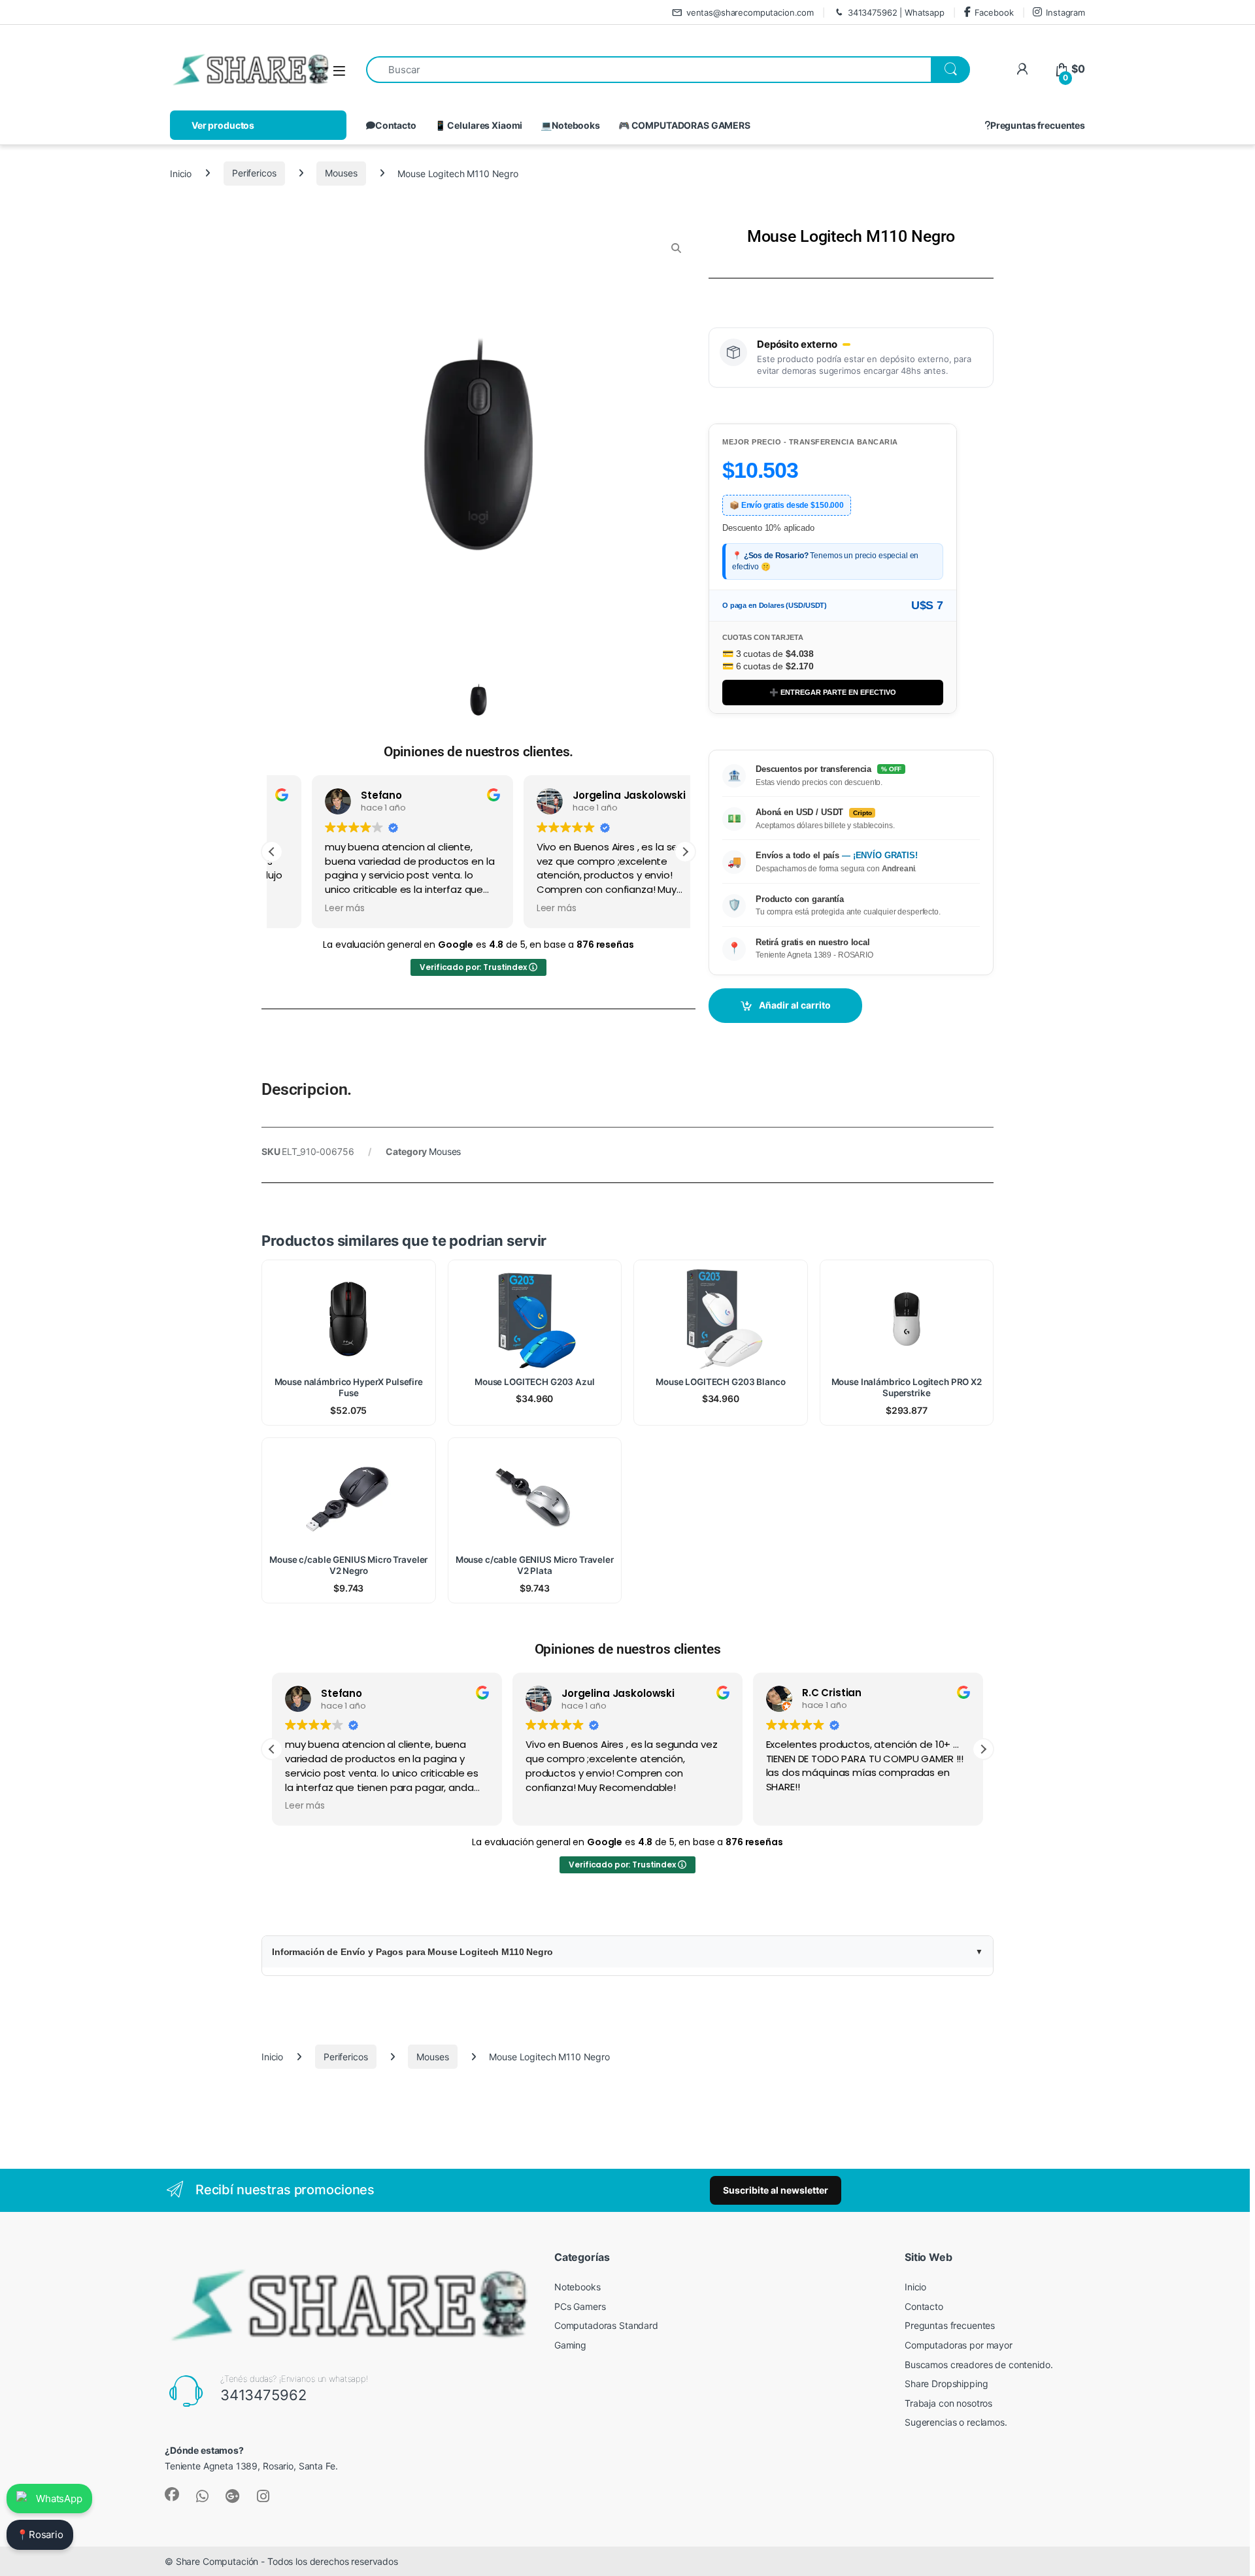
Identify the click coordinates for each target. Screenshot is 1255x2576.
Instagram (1065, 12)
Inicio (181, 173)
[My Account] (1022, 69)
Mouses (341, 173)
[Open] (339, 70)
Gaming (570, 2345)
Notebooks (577, 2287)
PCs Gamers (580, 2306)
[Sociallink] (172, 2494)
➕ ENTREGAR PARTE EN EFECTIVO (833, 692)
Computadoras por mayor (959, 2345)
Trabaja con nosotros (948, 2403)
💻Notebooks (570, 125)
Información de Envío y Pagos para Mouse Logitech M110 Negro (412, 1952)
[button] (685, 852)
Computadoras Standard (606, 2325)
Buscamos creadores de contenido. (979, 2365)
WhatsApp (59, 2499)
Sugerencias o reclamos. (956, 2422)
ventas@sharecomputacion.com (750, 12)
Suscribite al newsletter (776, 2190)
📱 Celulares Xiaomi (478, 125)
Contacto (396, 125)
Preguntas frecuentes (1038, 125)
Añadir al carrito (795, 1005)
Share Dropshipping (946, 2384)
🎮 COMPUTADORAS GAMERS (684, 125)
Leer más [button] (305, 909)
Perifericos (254, 173)
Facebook (994, 12)
